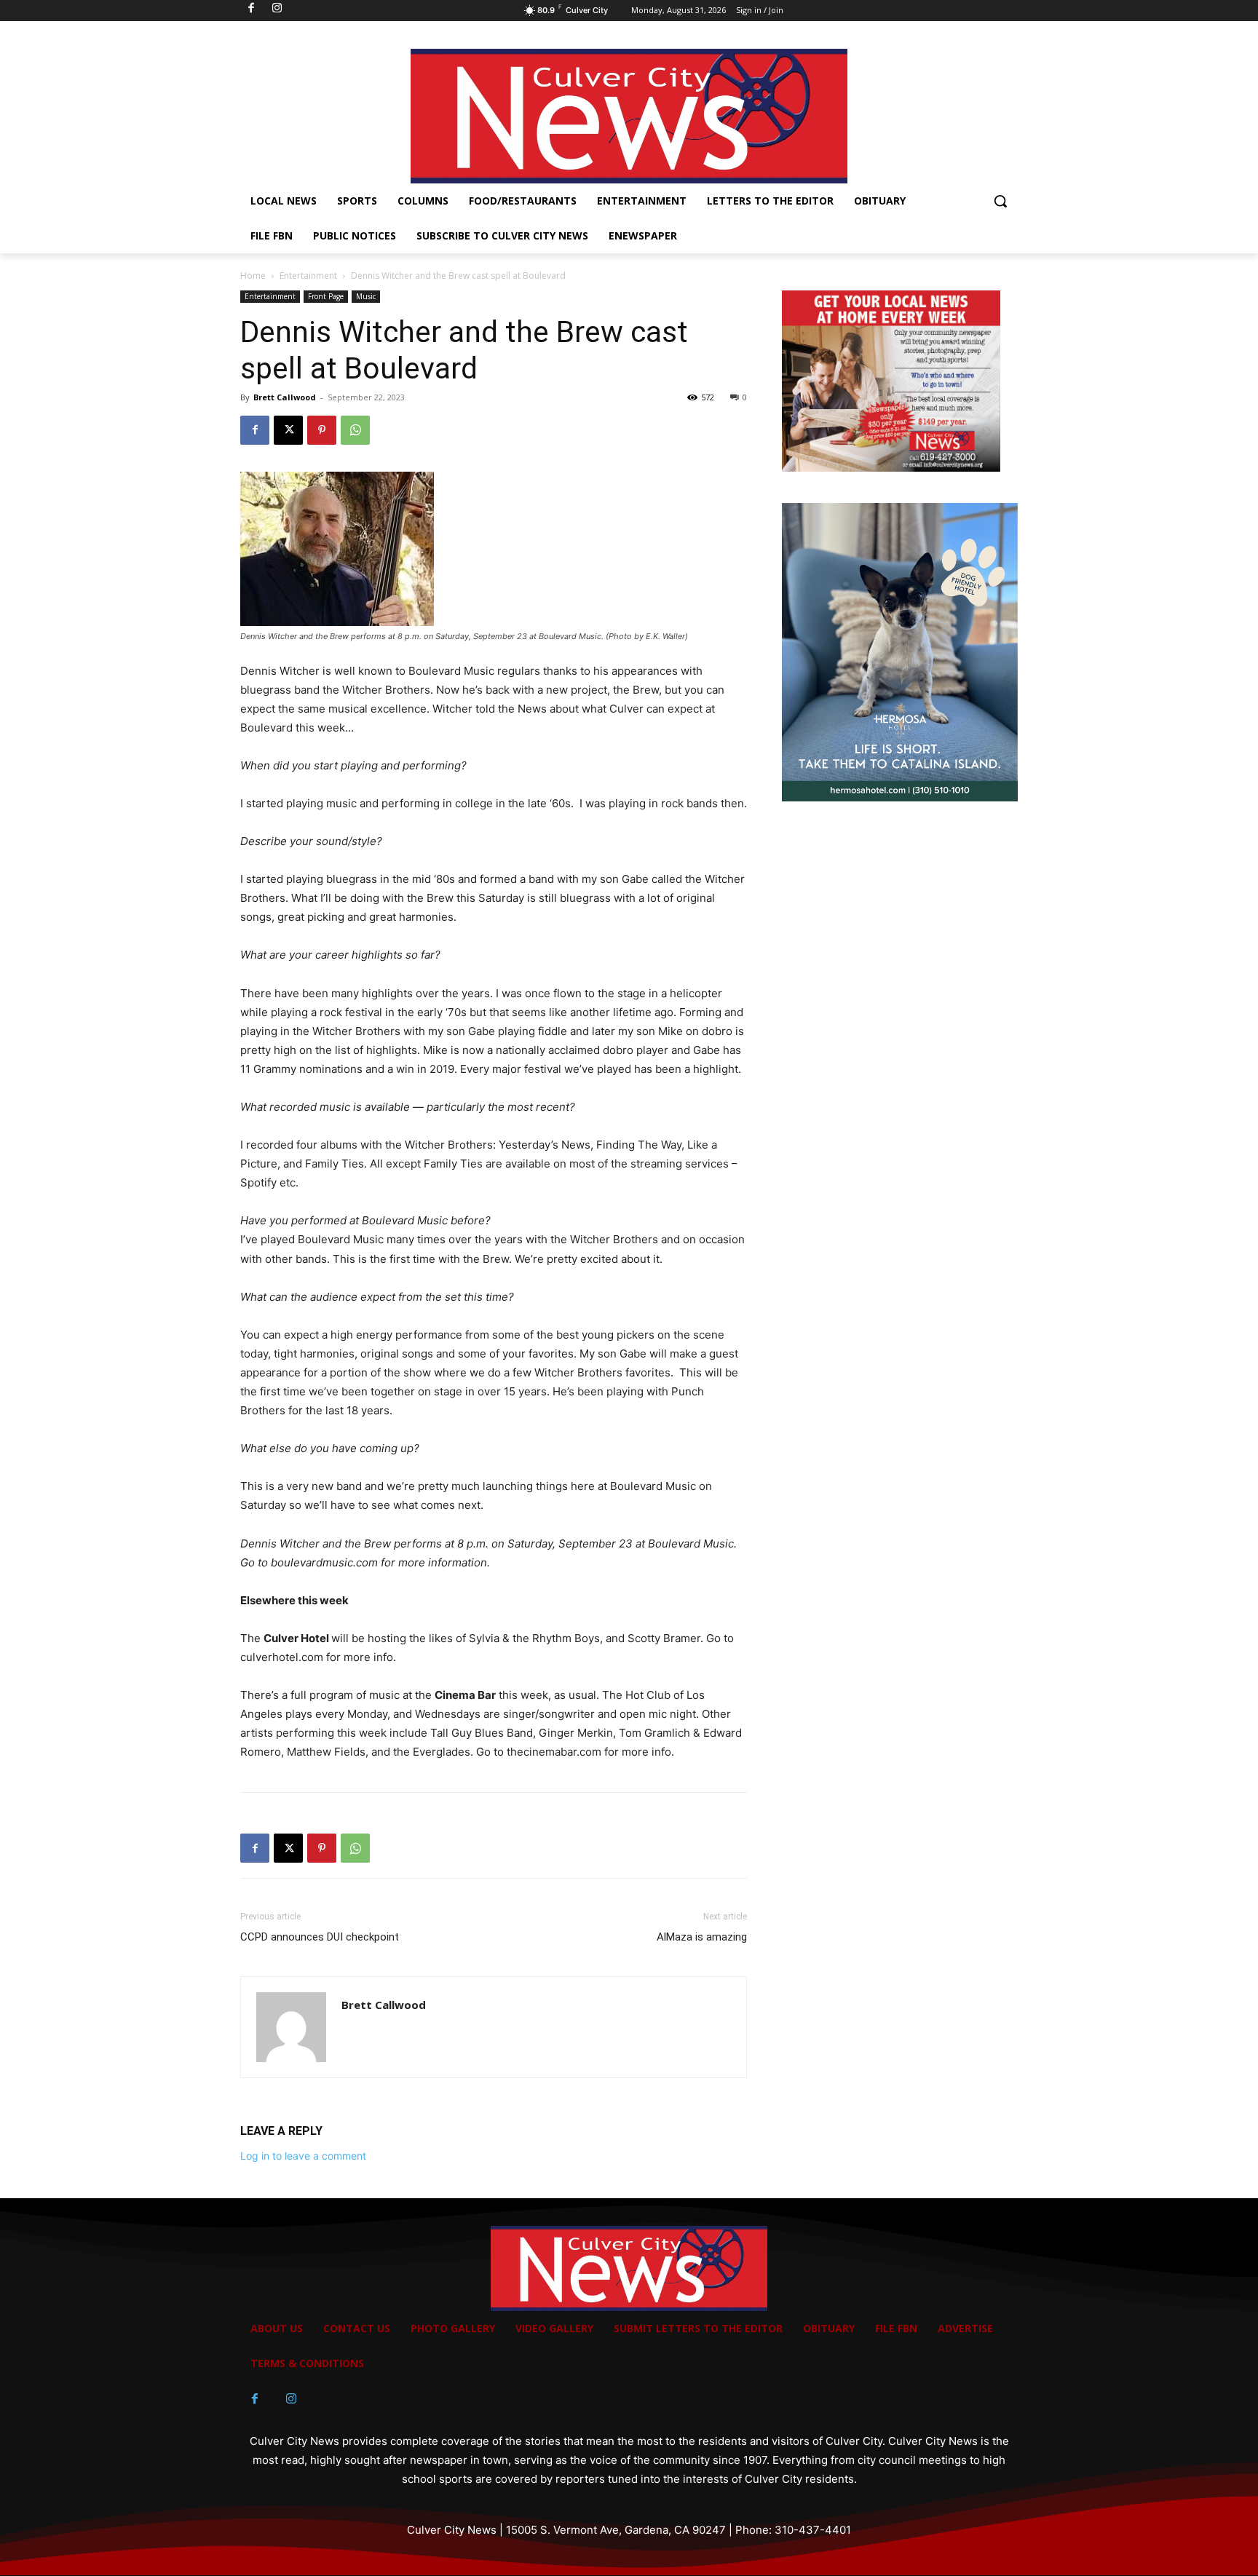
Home (253, 276)
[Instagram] (291, 2399)
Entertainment (308, 276)
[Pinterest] (322, 430)
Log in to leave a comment (303, 2156)
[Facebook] (255, 430)
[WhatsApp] (355, 430)
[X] (288, 430)
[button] (1000, 201)
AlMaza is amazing (702, 1937)
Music (366, 296)
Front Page (326, 296)
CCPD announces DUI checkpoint (320, 1937)
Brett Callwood (285, 397)
